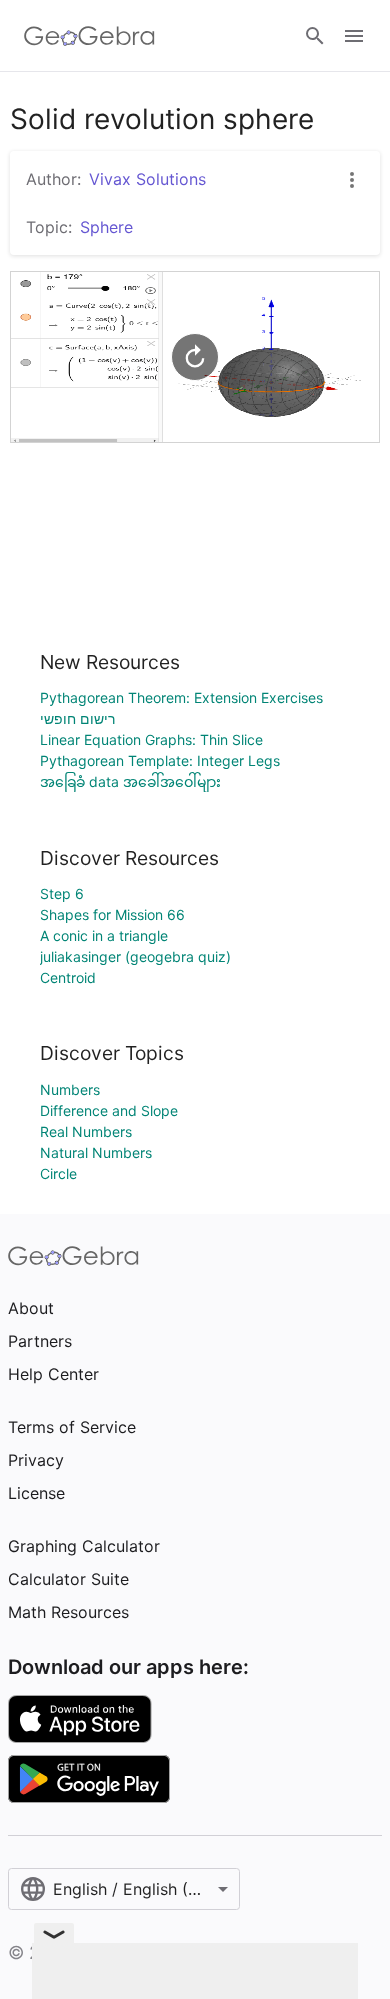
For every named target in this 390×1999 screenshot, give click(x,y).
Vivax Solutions (147, 179)
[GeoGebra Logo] (89, 36)
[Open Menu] (354, 36)
